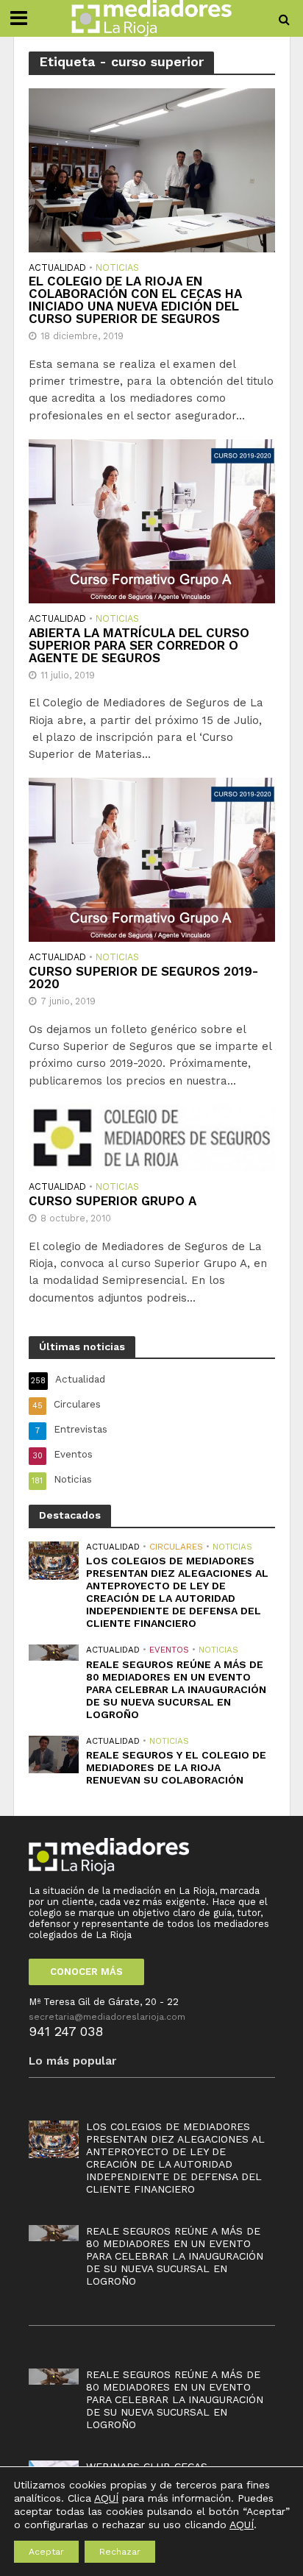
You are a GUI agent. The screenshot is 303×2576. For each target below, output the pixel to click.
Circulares (176, 1547)
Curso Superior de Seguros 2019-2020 (143, 978)
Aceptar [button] (46, 2552)
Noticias (117, 268)
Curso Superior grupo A (113, 1201)
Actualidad (57, 268)
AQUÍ (106, 2498)
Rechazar (120, 2552)
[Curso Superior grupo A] (152, 1137)
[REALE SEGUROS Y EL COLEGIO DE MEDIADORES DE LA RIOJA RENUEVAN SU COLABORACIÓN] (54, 1754)
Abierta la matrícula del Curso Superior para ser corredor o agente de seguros (139, 646)
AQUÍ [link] (242, 2524)
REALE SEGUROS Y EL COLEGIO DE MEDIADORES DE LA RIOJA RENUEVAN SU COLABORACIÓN (176, 1767)
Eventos (169, 1650)
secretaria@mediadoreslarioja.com (107, 2017)
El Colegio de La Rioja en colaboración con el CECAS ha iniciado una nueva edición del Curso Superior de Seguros (135, 300)
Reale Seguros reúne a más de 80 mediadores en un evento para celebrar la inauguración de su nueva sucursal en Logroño (176, 1689)
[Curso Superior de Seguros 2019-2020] (152, 859)
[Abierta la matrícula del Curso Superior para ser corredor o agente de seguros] (152, 520)
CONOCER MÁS (86, 1972)
